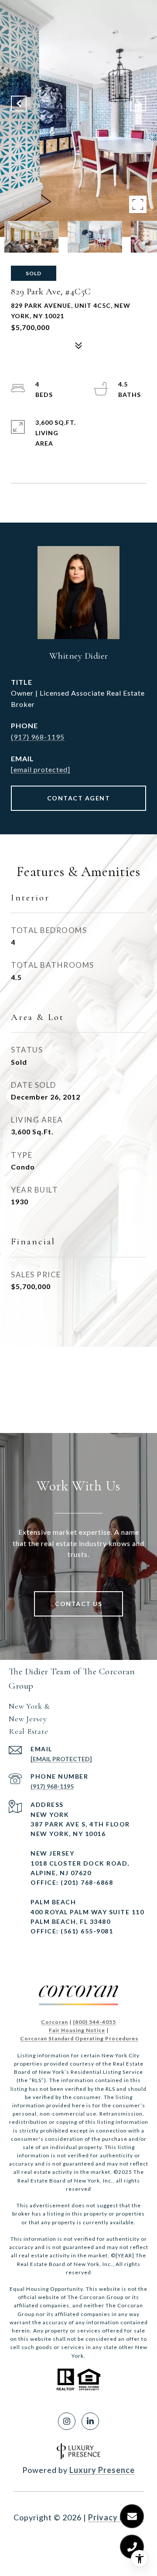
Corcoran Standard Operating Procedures (79, 2038)
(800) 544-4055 (94, 2022)
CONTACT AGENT (79, 798)
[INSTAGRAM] (67, 2421)
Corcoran (55, 2022)
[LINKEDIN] (90, 2421)
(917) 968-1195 (38, 737)
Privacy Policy (116, 2517)
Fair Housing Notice (77, 2030)
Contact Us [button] (78, 1604)
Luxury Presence (102, 2470)
